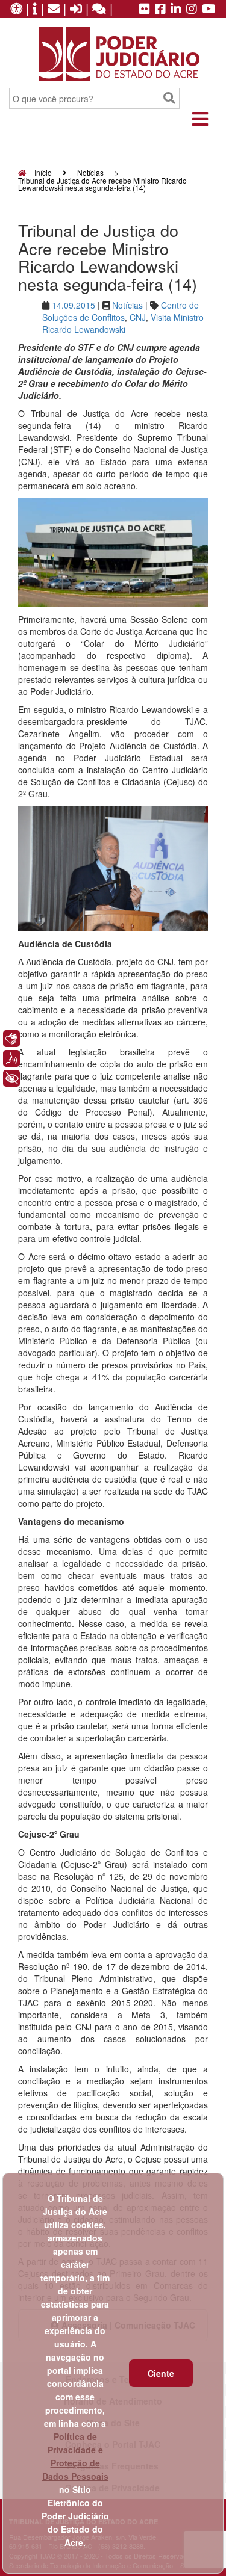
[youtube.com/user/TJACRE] (209, 10)
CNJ (138, 317)
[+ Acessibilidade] (11, 1078)
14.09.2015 (74, 305)
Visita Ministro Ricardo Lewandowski (123, 323)
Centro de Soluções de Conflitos (121, 311)
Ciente (161, 2373)
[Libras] (11, 1039)
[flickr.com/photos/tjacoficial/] (145, 10)
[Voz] (11, 1058)
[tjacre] (176, 10)
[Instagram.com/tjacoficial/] (192, 10)
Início (42, 172)
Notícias (90, 172)
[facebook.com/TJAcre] (160, 10)
